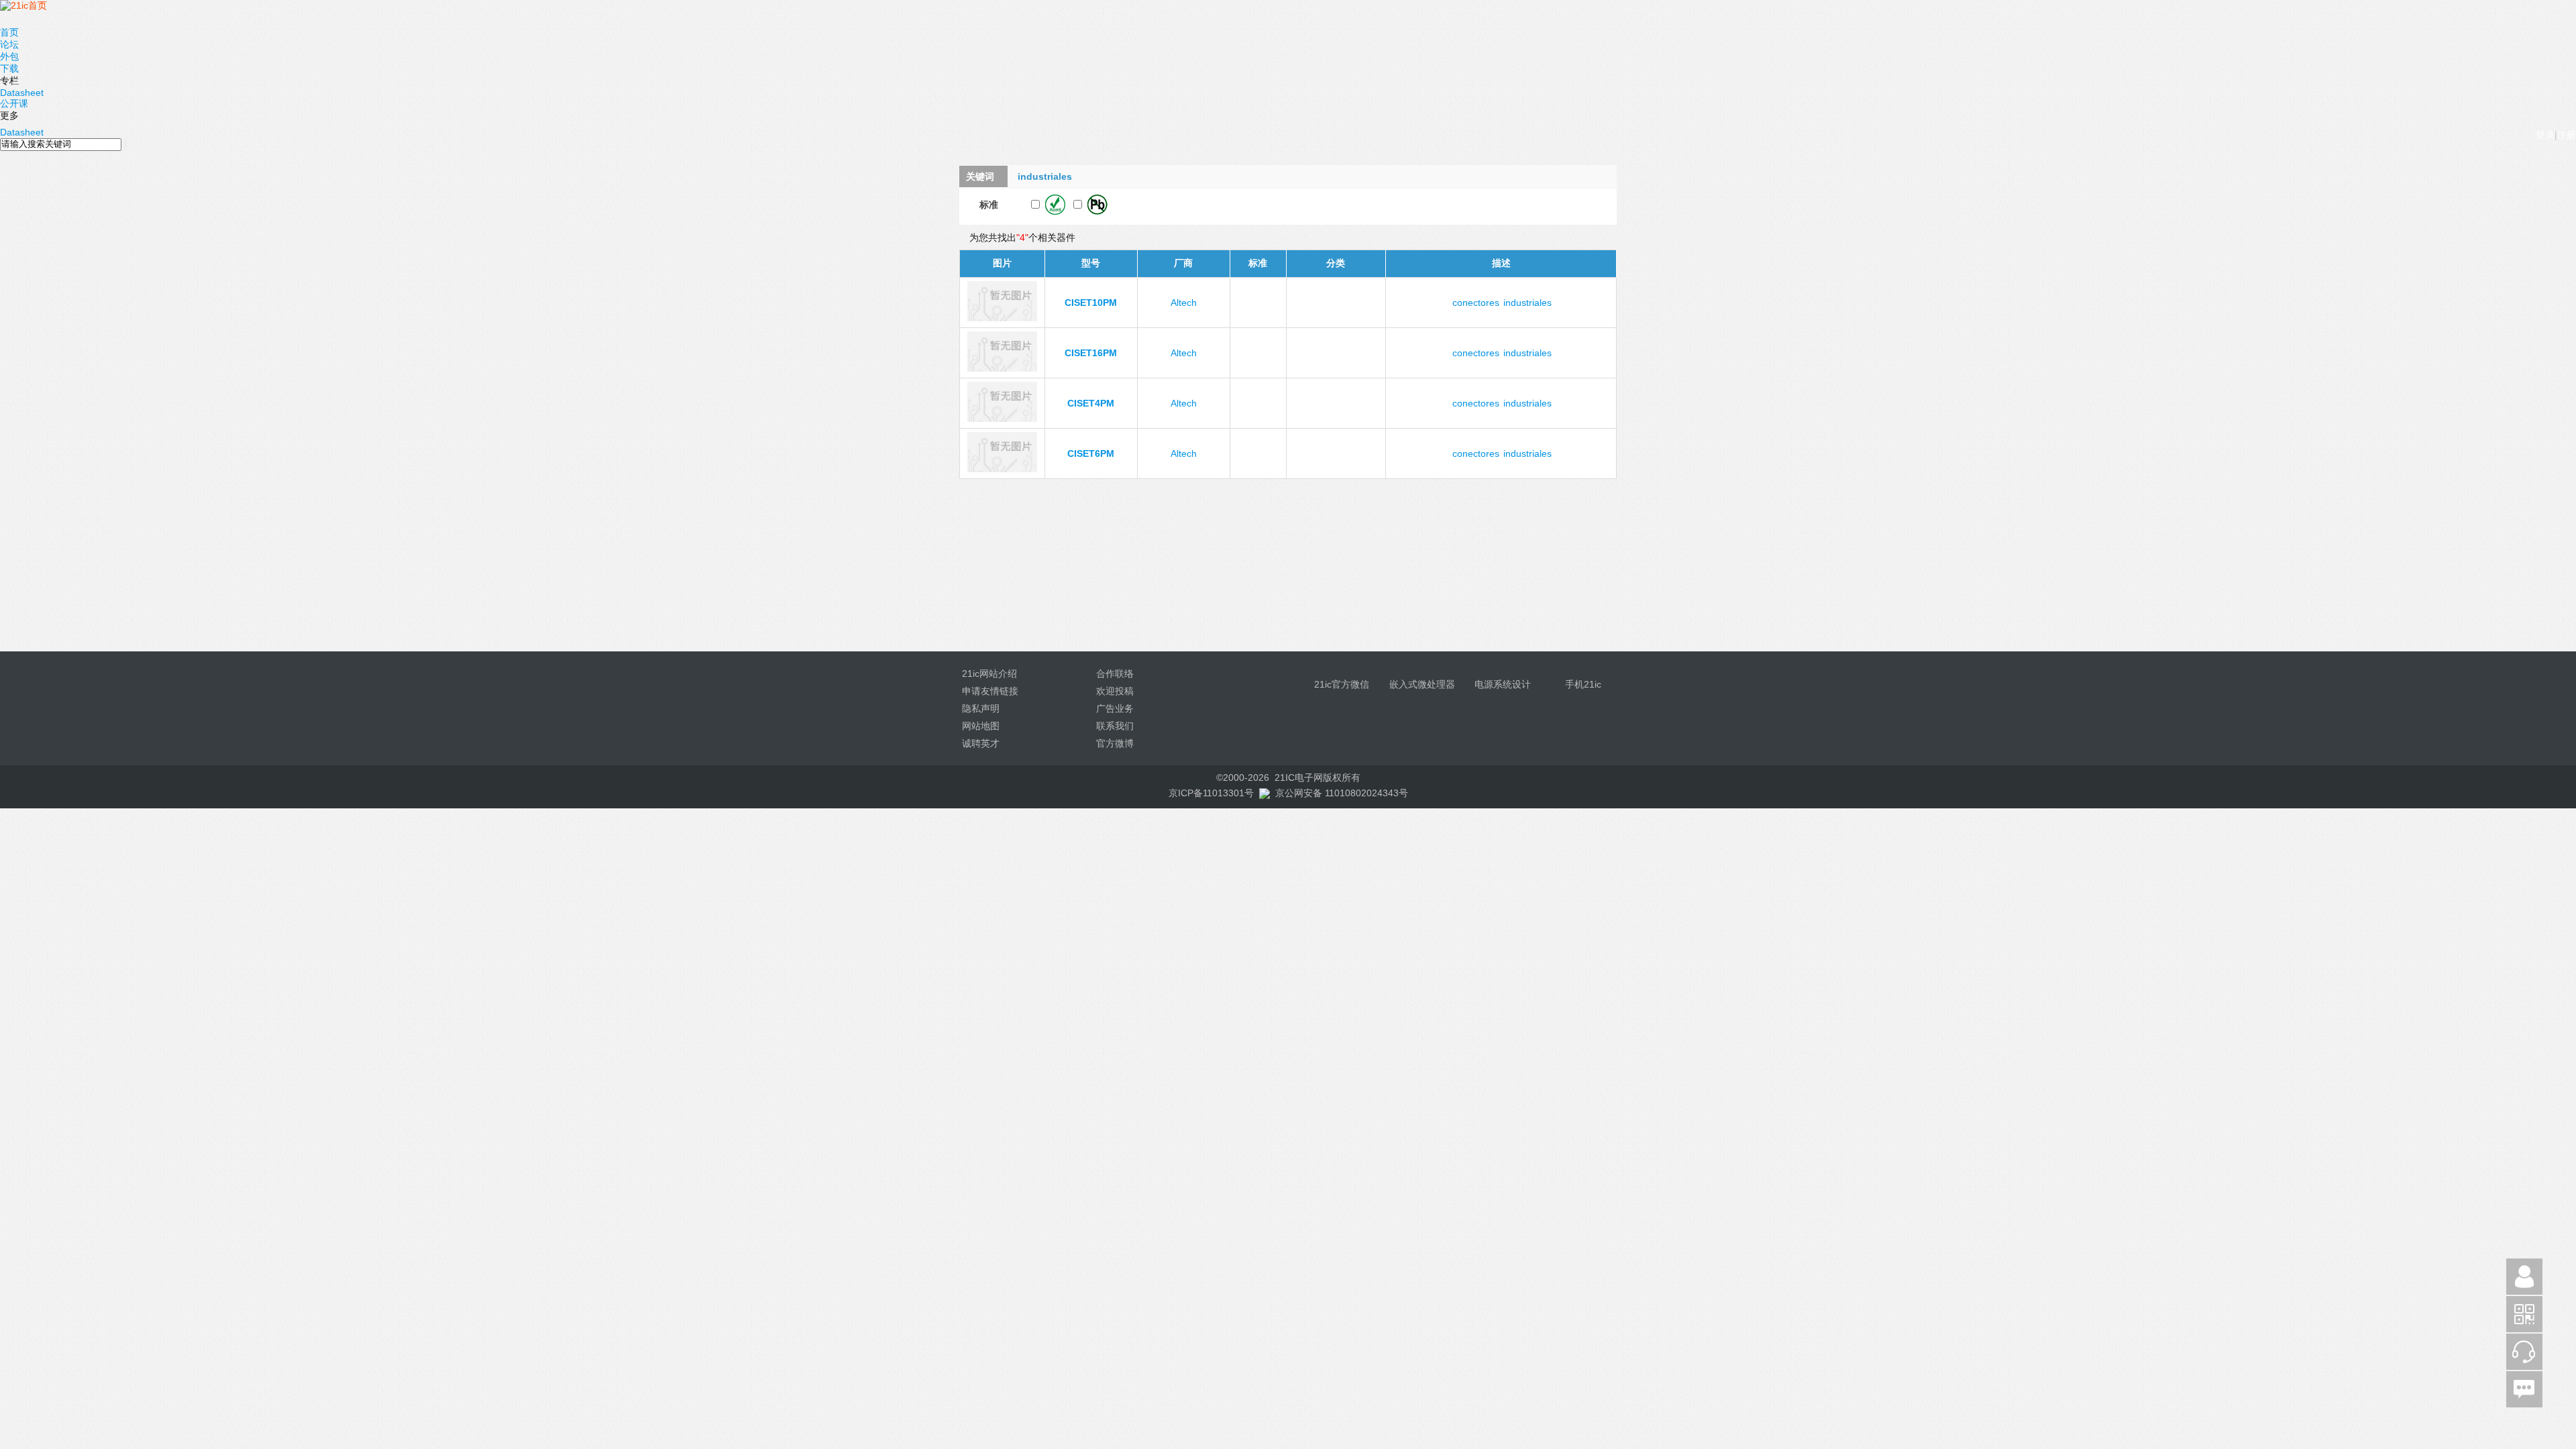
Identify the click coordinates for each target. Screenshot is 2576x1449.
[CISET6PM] (1002, 469)
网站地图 (981, 726)
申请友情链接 (990, 691)
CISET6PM (1091, 453)
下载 (9, 68)
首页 (9, 32)
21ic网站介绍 (989, 674)
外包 (9, 56)
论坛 (9, 44)
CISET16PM (1091, 353)
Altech (1184, 303)
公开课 (14, 103)
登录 (2545, 135)
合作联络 (1115, 674)
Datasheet (22, 93)
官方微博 (1115, 743)
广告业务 (1115, 708)
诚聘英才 (981, 743)
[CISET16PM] (1002, 368)
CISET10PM (1091, 303)
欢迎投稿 (1115, 691)
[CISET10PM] (1002, 318)
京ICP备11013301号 (1211, 793)
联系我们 (1115, 726)
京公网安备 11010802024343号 (1342, 793)
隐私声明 (981, 708)
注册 (2567, 135)
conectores (1476, 303)
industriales (1527, 303)
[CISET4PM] (1002, 419)
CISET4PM (1091, 403)
